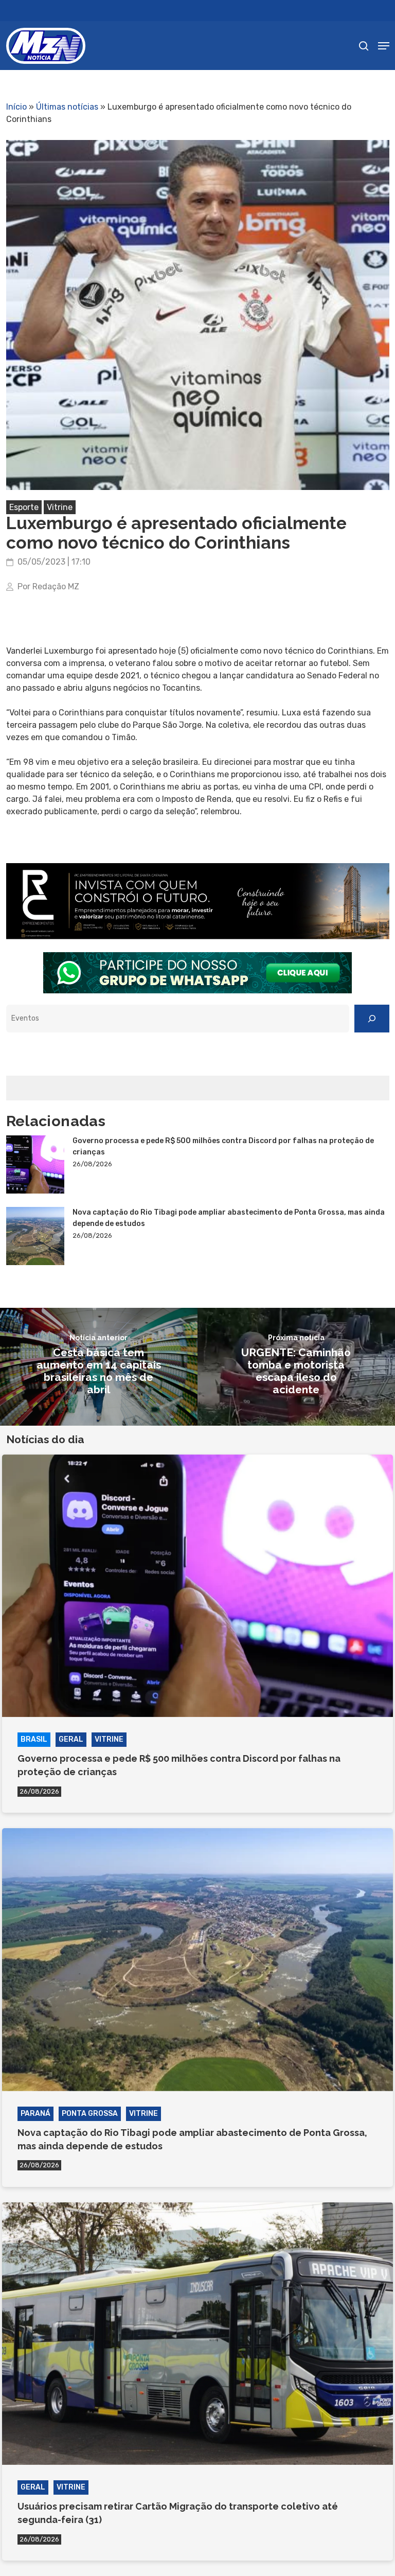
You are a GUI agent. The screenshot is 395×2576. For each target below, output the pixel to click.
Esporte (24, 507)
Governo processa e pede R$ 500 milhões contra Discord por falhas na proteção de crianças (223, 1146)
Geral (71, 1739)
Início (16, 107)
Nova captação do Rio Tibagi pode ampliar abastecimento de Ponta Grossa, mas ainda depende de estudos (229, 1218)
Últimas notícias (67, 107)
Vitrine (60, 507)
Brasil (34, 1739)
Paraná (35, 2114)
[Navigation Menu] (384, 46)
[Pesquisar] (372, 1019)
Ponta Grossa (90, 2114)
